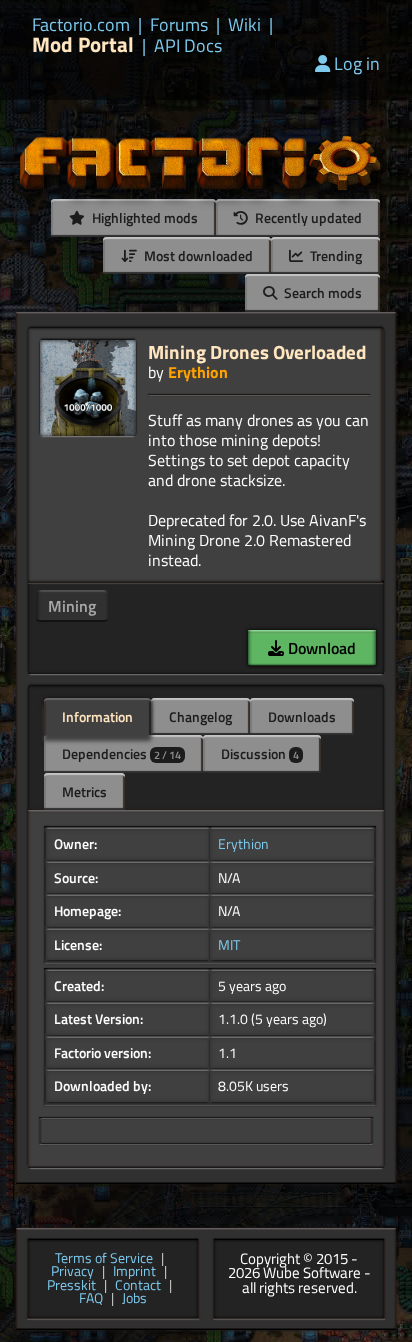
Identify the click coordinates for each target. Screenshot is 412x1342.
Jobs (134, 1299)
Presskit (71, 1286)
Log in (357, 63)
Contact (138, 1286)
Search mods (321, 292)
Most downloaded (197, 255)
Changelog (200, 716)
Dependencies (121, 753)
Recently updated (307, 217)
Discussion (260, 753)
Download (320, 648)
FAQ (91, 1299)
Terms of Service (104, 1259)
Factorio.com (81, 25)
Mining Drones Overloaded (257, 351)
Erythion (198, 372)
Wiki (244, 25)
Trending (334, 255)
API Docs (188, 46)
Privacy (72, 1272)
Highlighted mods (143, 217)
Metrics (84, 791)
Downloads (302, 716)
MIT (229, 945)
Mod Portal (83, 44)
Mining (72, 606)
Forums (179, 25)
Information (97, 716)
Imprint (134, 1272)
